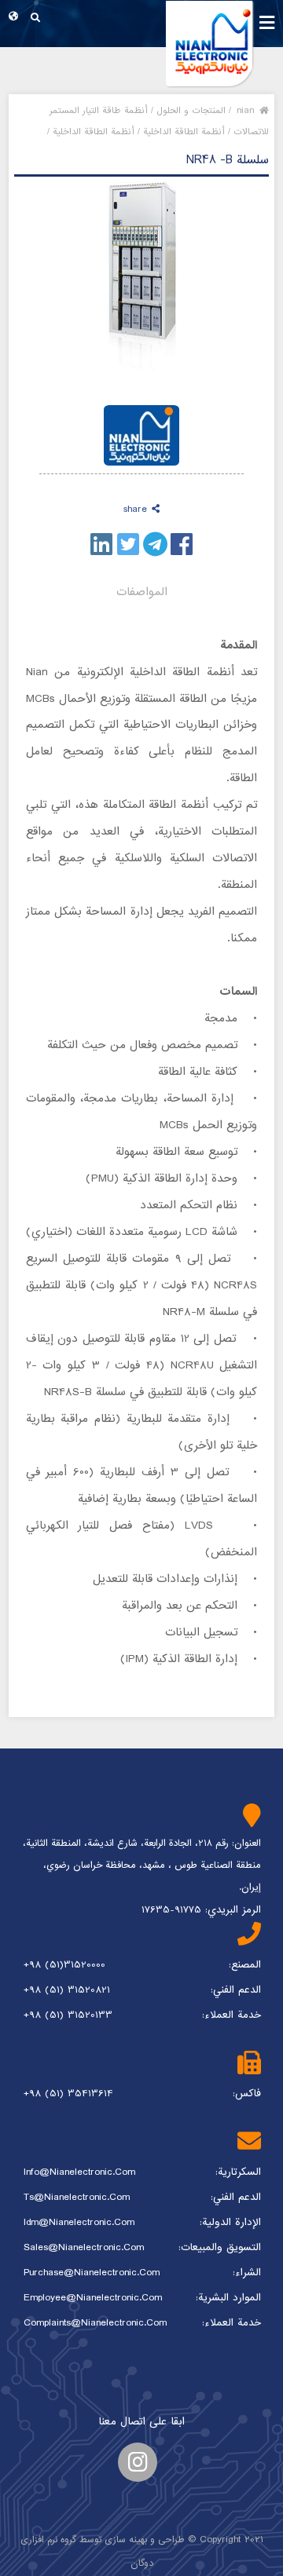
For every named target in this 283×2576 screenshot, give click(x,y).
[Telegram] (155, 544)
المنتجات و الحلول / (188, 111)
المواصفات (142, 592)
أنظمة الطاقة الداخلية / (181, 132)
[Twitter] (129, 544)
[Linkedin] (102, 544)
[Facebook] (182, 544)
